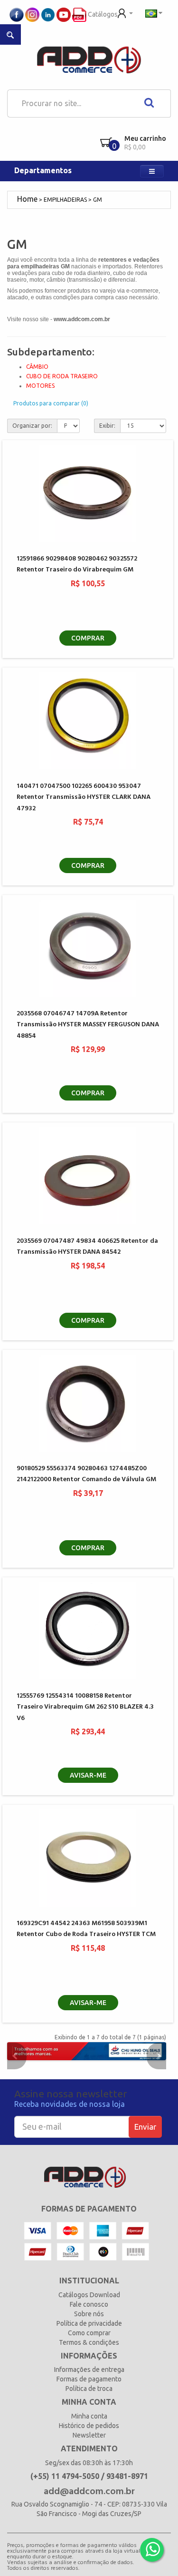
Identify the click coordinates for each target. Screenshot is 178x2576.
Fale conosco (89, 2304)
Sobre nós (89, 2314)
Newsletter (89, 2435)
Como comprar (89, 2333)
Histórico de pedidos (89, 2426)
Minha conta (89, 2416)
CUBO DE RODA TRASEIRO (62, 376)
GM (98, 200)
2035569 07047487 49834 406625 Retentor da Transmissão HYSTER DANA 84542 (87, 1247)
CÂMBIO (37, 367)
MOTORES (40, 386)
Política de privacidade (89, 2323)
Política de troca (89, 2389)
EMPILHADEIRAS (65, 200)
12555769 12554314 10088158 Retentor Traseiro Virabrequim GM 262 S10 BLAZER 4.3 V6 (85, 1707)
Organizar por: (32, 426)
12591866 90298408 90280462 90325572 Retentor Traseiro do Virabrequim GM (77, 564)
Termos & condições (89, 2342)
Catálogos (102, 14)
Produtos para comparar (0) (51, 403)
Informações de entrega (89, 2370)
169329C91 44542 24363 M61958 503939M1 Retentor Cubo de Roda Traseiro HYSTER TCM (86, 1929)
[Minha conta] (125, 12)
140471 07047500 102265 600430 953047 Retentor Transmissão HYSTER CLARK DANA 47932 (84, 797)
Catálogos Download (89, 2295)
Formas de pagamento (89, 2379)
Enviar (145, 2127)
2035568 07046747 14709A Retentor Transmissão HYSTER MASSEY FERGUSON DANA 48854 (88, 1025)
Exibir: (107, 426)
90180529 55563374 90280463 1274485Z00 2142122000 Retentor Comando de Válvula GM (86, 1474)
